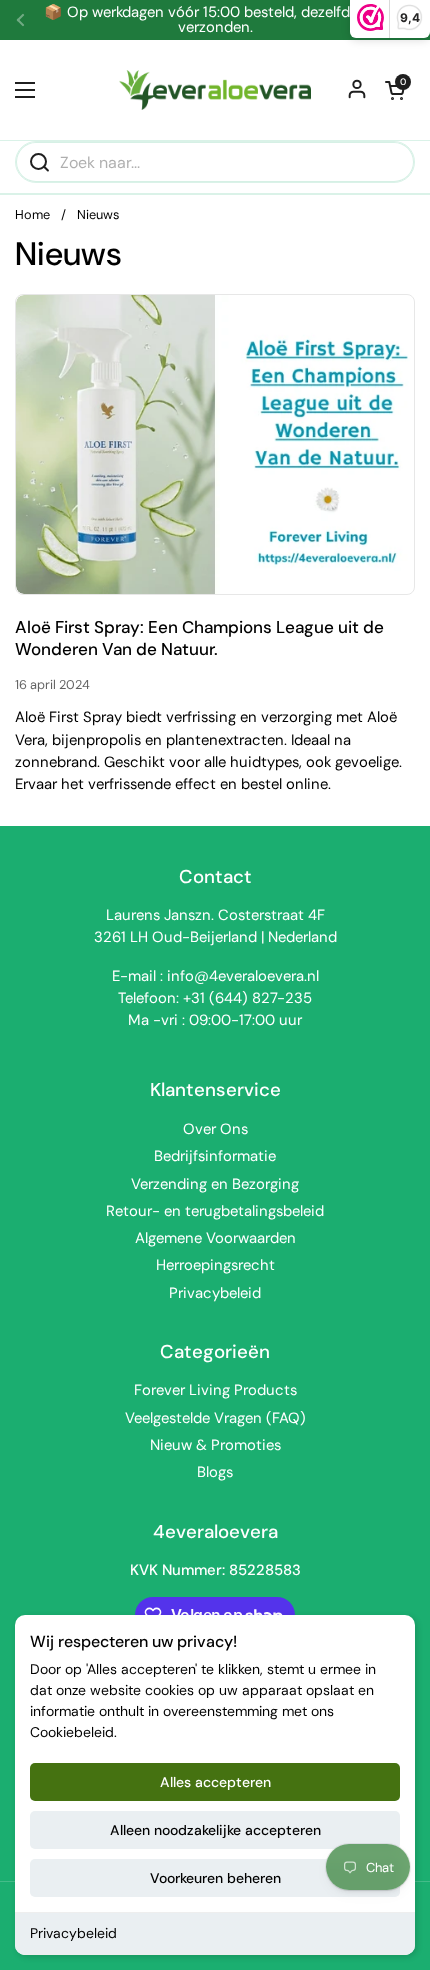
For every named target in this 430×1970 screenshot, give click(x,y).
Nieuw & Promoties (215, 1445)
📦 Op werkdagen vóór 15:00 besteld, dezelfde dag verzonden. (215, 20)
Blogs (215, 1472)
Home (32, 214)
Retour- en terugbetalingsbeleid (215, 1211)
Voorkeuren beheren (215, 1878)
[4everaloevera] (215, 90)
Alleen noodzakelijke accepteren (215, 1830)
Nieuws (98, 214)
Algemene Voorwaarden (215, 1238)
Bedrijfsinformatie (215, 1156)
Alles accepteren (215, 1782)
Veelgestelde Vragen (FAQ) (215, 1418)
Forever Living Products (215, 1390)
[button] (395, 90)
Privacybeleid (73, 1933)
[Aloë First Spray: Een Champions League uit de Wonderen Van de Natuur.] (215, 444)
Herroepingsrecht (215, 1265)
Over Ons (215, 1129)
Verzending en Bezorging (215, 1184)
